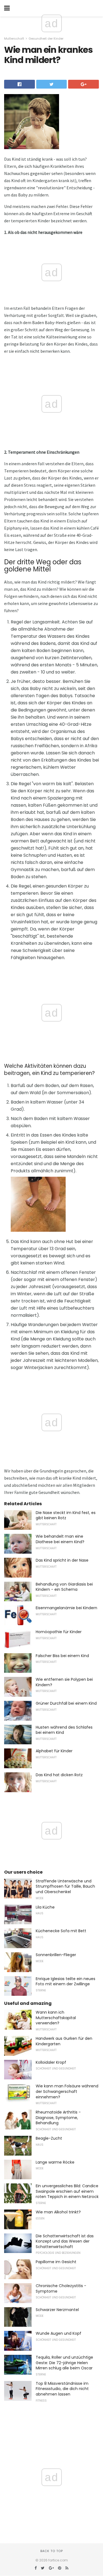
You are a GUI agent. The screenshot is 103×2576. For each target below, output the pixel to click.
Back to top (52, 2551)
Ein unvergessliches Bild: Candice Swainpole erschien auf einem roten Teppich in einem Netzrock (67, 2191)
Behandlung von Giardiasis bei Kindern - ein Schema (64, 1587)
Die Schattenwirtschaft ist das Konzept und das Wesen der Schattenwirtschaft (65, 2241)
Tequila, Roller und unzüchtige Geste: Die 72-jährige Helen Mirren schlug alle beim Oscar (64, 2363)
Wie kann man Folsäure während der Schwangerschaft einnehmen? (67, 2091)
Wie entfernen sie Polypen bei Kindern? (64, 1682)
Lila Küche (45, 1907)
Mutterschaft (14, 39)
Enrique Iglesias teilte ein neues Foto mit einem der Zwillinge (66, 1981)
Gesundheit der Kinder (46, 39)
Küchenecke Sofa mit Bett (61, 1931)
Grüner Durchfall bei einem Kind (66, 1703)
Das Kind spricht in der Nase (62, 1560)
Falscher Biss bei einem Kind (62, 1656)
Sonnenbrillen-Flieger (56, 1955)
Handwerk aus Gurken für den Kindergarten (64, 2041)
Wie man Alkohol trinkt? (58, 2212)
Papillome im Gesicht (56, 2262)
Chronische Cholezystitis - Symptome (61, 2288)
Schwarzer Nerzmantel (57, 2310)
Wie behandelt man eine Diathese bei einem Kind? (60, 1539)
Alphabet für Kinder (54, 1751)
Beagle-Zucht (49, 2138)
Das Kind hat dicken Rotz (59, 1775)
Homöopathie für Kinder (59, 1632)
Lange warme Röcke (55, 2162)
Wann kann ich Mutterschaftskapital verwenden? (56, 2018)
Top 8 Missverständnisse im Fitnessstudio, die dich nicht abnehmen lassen (62, 2389)
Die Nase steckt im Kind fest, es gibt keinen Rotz (66, 1515)
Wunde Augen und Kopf (59, 2333)
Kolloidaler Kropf (51, 2062)
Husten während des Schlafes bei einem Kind (64, 1730)
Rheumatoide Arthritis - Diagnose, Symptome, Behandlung (58, 2118)
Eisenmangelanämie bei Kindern (66, 1608)
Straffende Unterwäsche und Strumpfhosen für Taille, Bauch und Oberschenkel (65, 1886)
